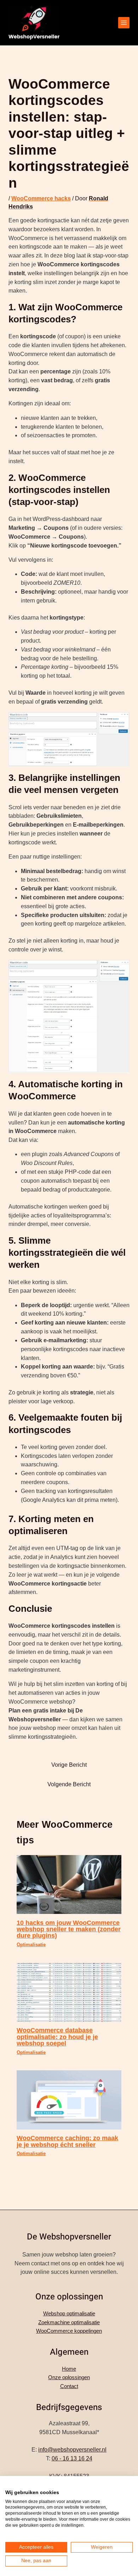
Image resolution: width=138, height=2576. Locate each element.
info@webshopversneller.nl (72, 2450)
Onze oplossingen (69, 2377)
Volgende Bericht (69, 1784)
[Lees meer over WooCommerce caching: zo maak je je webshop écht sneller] (69, 2100)
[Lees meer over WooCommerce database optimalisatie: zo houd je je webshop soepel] (69, 1992)
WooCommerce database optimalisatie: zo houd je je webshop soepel (57, 2036)
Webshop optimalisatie (69, 2313)
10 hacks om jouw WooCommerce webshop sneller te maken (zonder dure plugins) (69, 1929)
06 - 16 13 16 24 (72, 2458)
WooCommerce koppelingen (69, 2331)
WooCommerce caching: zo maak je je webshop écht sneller (67, 2141)
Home (69, 2369)
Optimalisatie (31, 1945)
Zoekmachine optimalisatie (69, 2322)
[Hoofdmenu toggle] (124, 23)
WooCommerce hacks (41, 198)
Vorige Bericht (69, 1765)
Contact (69, 2386)
